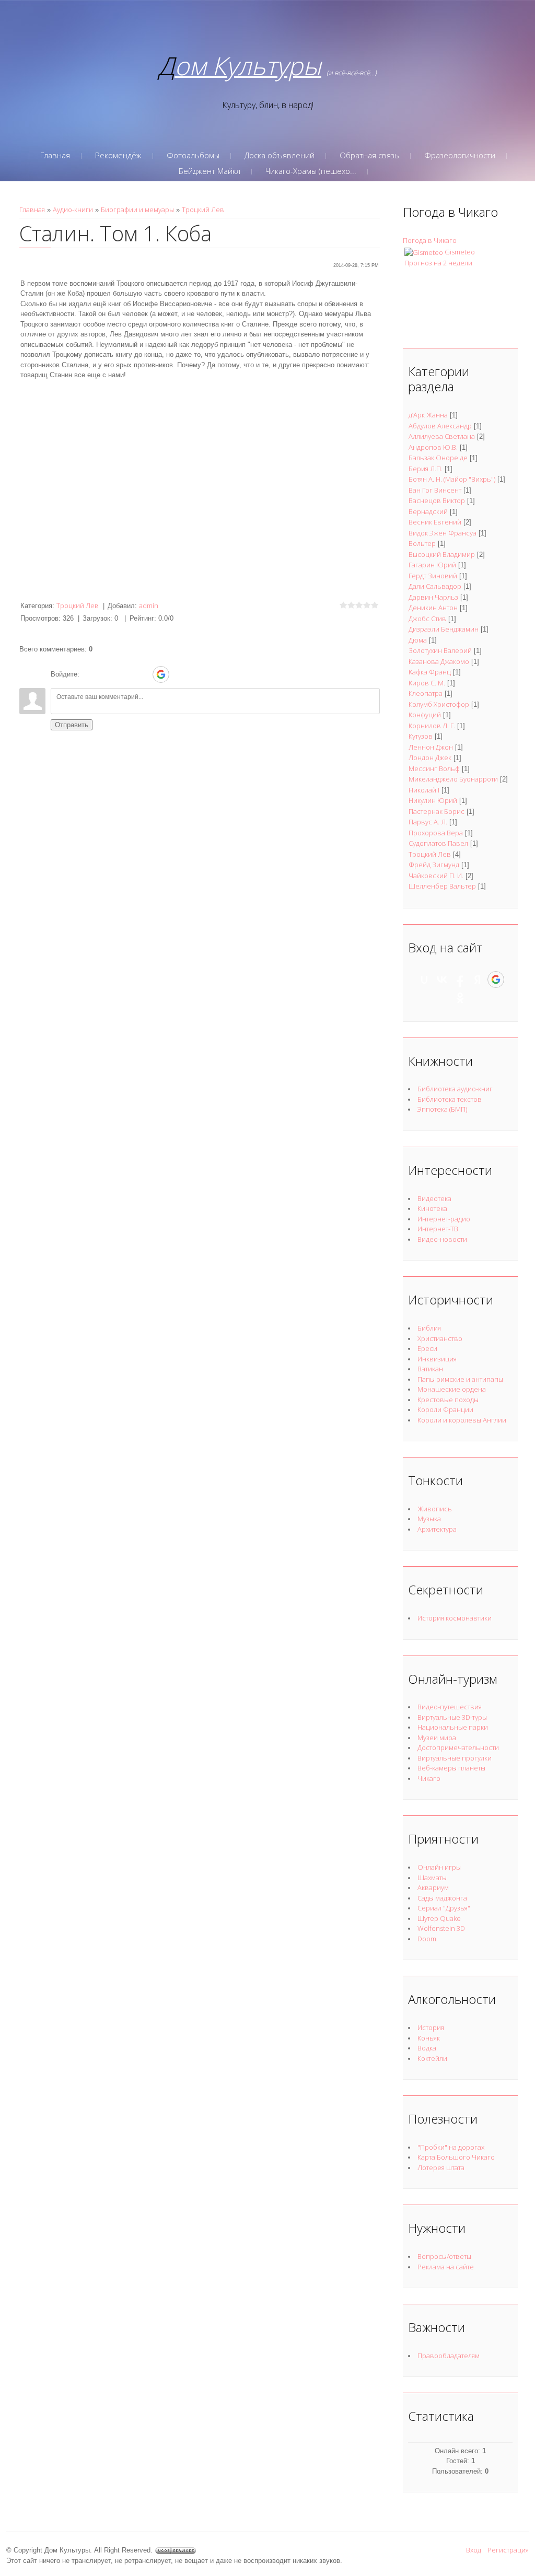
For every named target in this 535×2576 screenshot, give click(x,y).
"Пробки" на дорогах (451, 2147)
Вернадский (428, 511)
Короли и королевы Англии (462, 1420)
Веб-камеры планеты (451, 1768)
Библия (429, 1328)
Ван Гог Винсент (435, 490)
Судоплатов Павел (438, 843)
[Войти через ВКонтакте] (107, 674)
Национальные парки (453, 1727)
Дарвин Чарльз (433, 597)
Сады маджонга (442, 1898)
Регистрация (508, 2550)
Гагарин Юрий (432, 565)
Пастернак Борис (437, 811)
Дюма (418, 640)
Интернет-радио (444, 1219)
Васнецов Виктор (437, 500)
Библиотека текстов (450, 1099)
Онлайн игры (439, 1867)
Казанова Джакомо (439, 661)
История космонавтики (455, 1618)
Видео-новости (442, 1239)
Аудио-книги (73, 209)
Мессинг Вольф (434, 768)
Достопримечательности (458, 1747)
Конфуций (425, 715)
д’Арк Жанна (428, 415)
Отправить (72, 725)
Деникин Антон (433, 608)
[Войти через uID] (89, 674)
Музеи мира (437, 1738)
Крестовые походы (448, 1400)
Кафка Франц (430, 672)
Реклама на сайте (446, 2267)
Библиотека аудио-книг (455, 1089)
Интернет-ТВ (438, 1229)
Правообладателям (449, 2356)
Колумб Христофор (439, 704)
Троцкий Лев (203, 209)
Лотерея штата (441, 2167)
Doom (427, 1939)
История (431, 2027)
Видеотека (434, 1198)
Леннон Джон (431, 747)
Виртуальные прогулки (455, 1758)
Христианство (440, 1338)
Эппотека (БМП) (442, 1109)
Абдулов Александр (440, 426)
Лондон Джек (430, 757)
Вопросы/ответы (444, 2256)
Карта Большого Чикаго (456, 2157)
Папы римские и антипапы (460, 1379)
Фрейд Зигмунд (434, 865)
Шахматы (432, 1878)
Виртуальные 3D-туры (452, 1717)
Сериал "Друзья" (444, 1908)
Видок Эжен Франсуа (443, 533)
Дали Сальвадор (435, 586)
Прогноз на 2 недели (438, 263)
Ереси (427, 1348)
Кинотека (432, 1208)
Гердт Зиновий (433, 576)
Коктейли (432, 2058)
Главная (32, 209)
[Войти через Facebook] (125, 674)
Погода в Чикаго (430, 240)
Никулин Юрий (433, 800)
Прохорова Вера (436, 833)
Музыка (429, 1519)
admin (149, 605)
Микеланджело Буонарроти (453, 779)
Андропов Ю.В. (433, 447)
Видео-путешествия (450, 1707)
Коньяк (429, 2038)
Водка (427, 2048)
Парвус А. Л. (428, 822)
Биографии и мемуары (137, 209)
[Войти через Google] (161, 674)
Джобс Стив (427, 619)
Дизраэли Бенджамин (444, 629)
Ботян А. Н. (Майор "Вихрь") (452, 479)
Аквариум (433, 1887)
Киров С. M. (427, 683)
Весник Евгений (435, 522)
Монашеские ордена (452, 1389)
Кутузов (421, 736)
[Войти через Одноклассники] (179, 674)
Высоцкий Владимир (442, 554)
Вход (474, 2550)
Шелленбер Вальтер (442, 886)
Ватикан (430, 1369)
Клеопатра (426, 693)
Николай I (424, 790)
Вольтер (422, 543)
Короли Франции (445, 1409)
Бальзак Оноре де (438, 458)
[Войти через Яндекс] (143, 674)
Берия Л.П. (426, 469)
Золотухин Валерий (440, 650)
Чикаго (429, 1778)
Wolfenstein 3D (441, 1928)
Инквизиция (437, 1359)
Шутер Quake (439, 1918)
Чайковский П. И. (436, 876)
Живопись (435, 1509)
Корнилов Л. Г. (432, 726)
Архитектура (437, 1529)
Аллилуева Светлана (442, 436)
